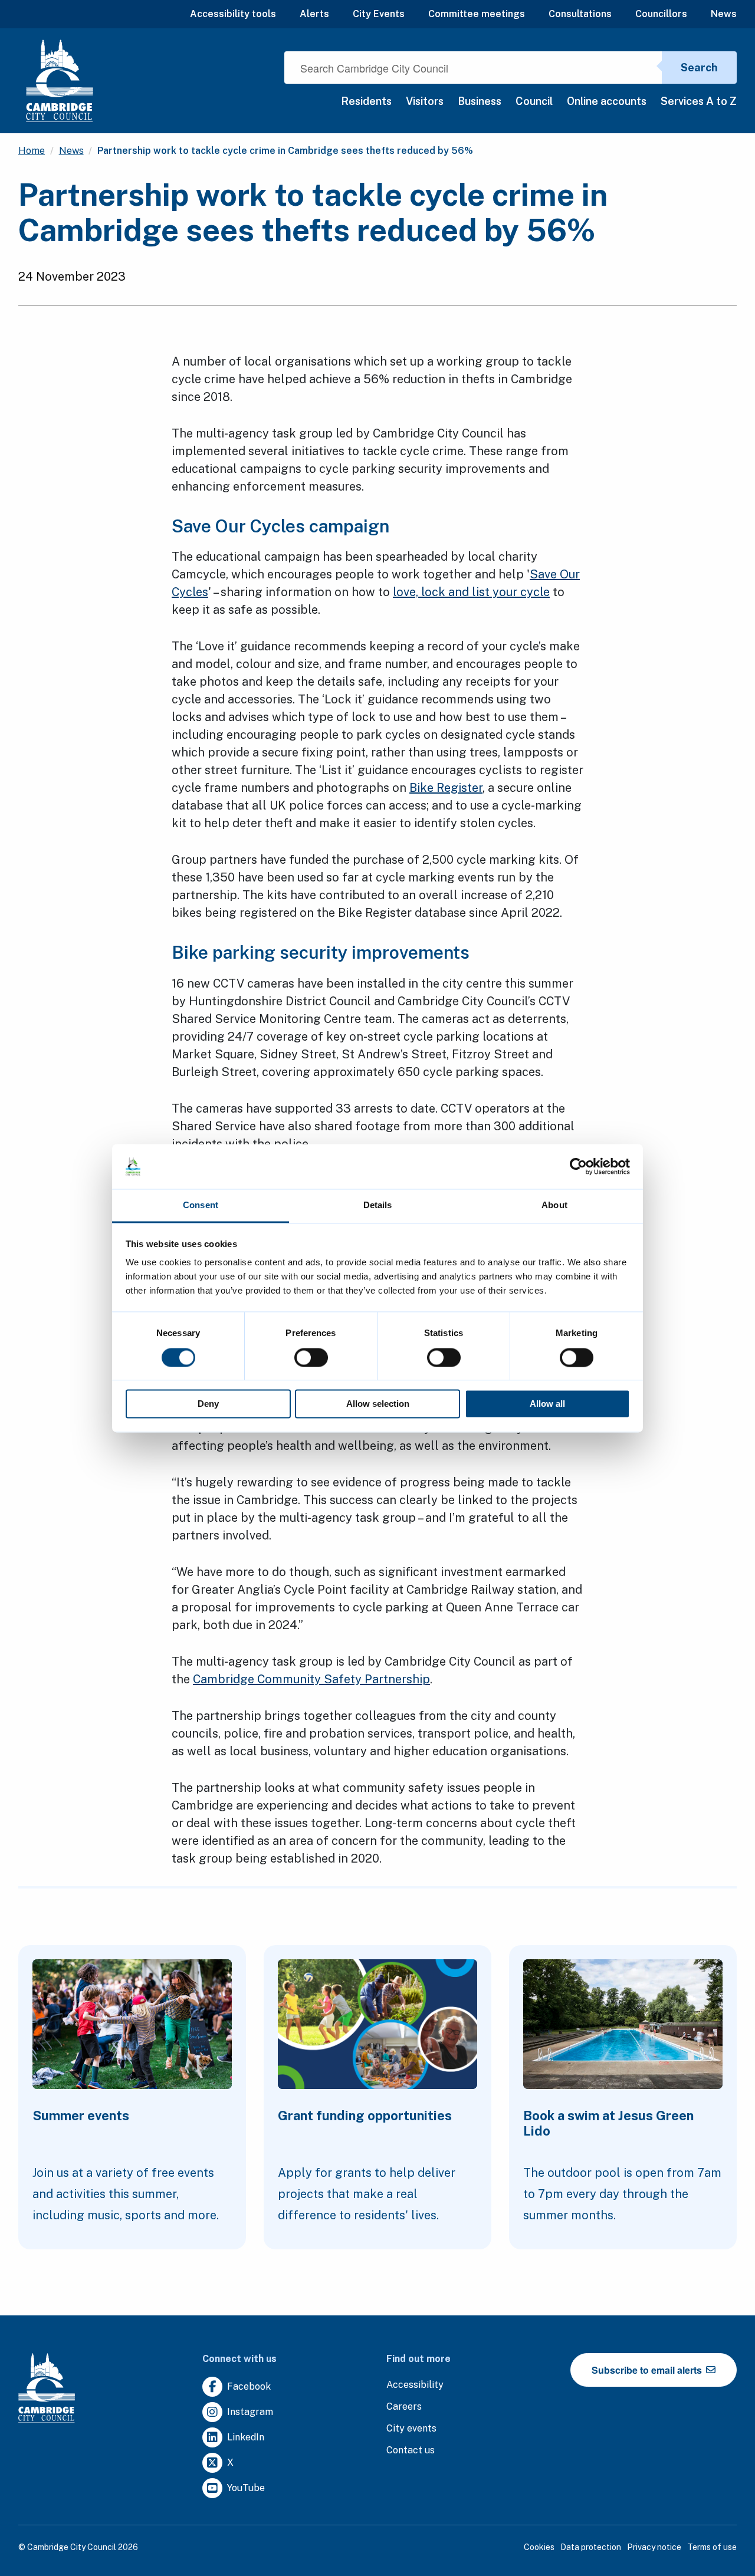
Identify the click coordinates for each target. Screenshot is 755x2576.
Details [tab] (378, 1205)
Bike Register (446, 788)
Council (534, 101)
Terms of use (712, 2547)
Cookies (539, 2547)
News (724, 14)
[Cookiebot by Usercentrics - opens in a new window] (578, 1166)
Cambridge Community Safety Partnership (311, 1679)
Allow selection (378, 1404)
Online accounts (607, 101)
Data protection (591, 2547)
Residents (366, 101)
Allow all (547, 1404)
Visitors (425, 101)
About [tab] (554, 1205)
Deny (208, 1404)
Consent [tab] (201, 1205)
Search (699, 68)
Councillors (661, 14)
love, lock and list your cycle (471, 592)
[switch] (311, 1357)
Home (32, 151)
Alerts (314, 14)
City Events (379, 14)
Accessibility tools (233, 14)
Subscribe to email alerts (648, 2370)
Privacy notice (654, 2547)
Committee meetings (477, 14)
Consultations (580, 14)
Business (480, 101)
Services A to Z (699, 101)
